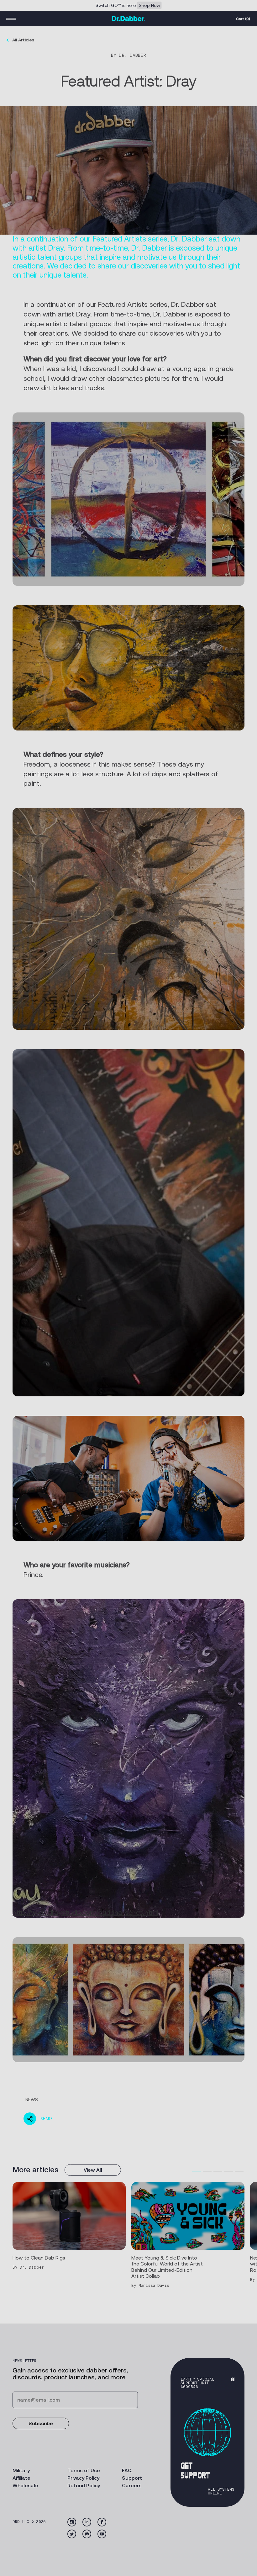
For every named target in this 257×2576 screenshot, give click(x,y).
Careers (132, 2486)
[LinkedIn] (87, 2522)
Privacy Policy (83, 2478)
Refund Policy (84, 2486)
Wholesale (25, 2486)
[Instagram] (72, 2522)
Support (132, 2478)
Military (21, 2470)
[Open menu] (11, 19)
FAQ (127, 2470)
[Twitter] (72, 2534)
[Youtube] (102, 2534)
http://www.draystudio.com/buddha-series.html (85, 1912)
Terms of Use (84, 2470)
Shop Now (149, 5)
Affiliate (21, 2478)
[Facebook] (102, 2522)
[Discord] (87, 2534)
